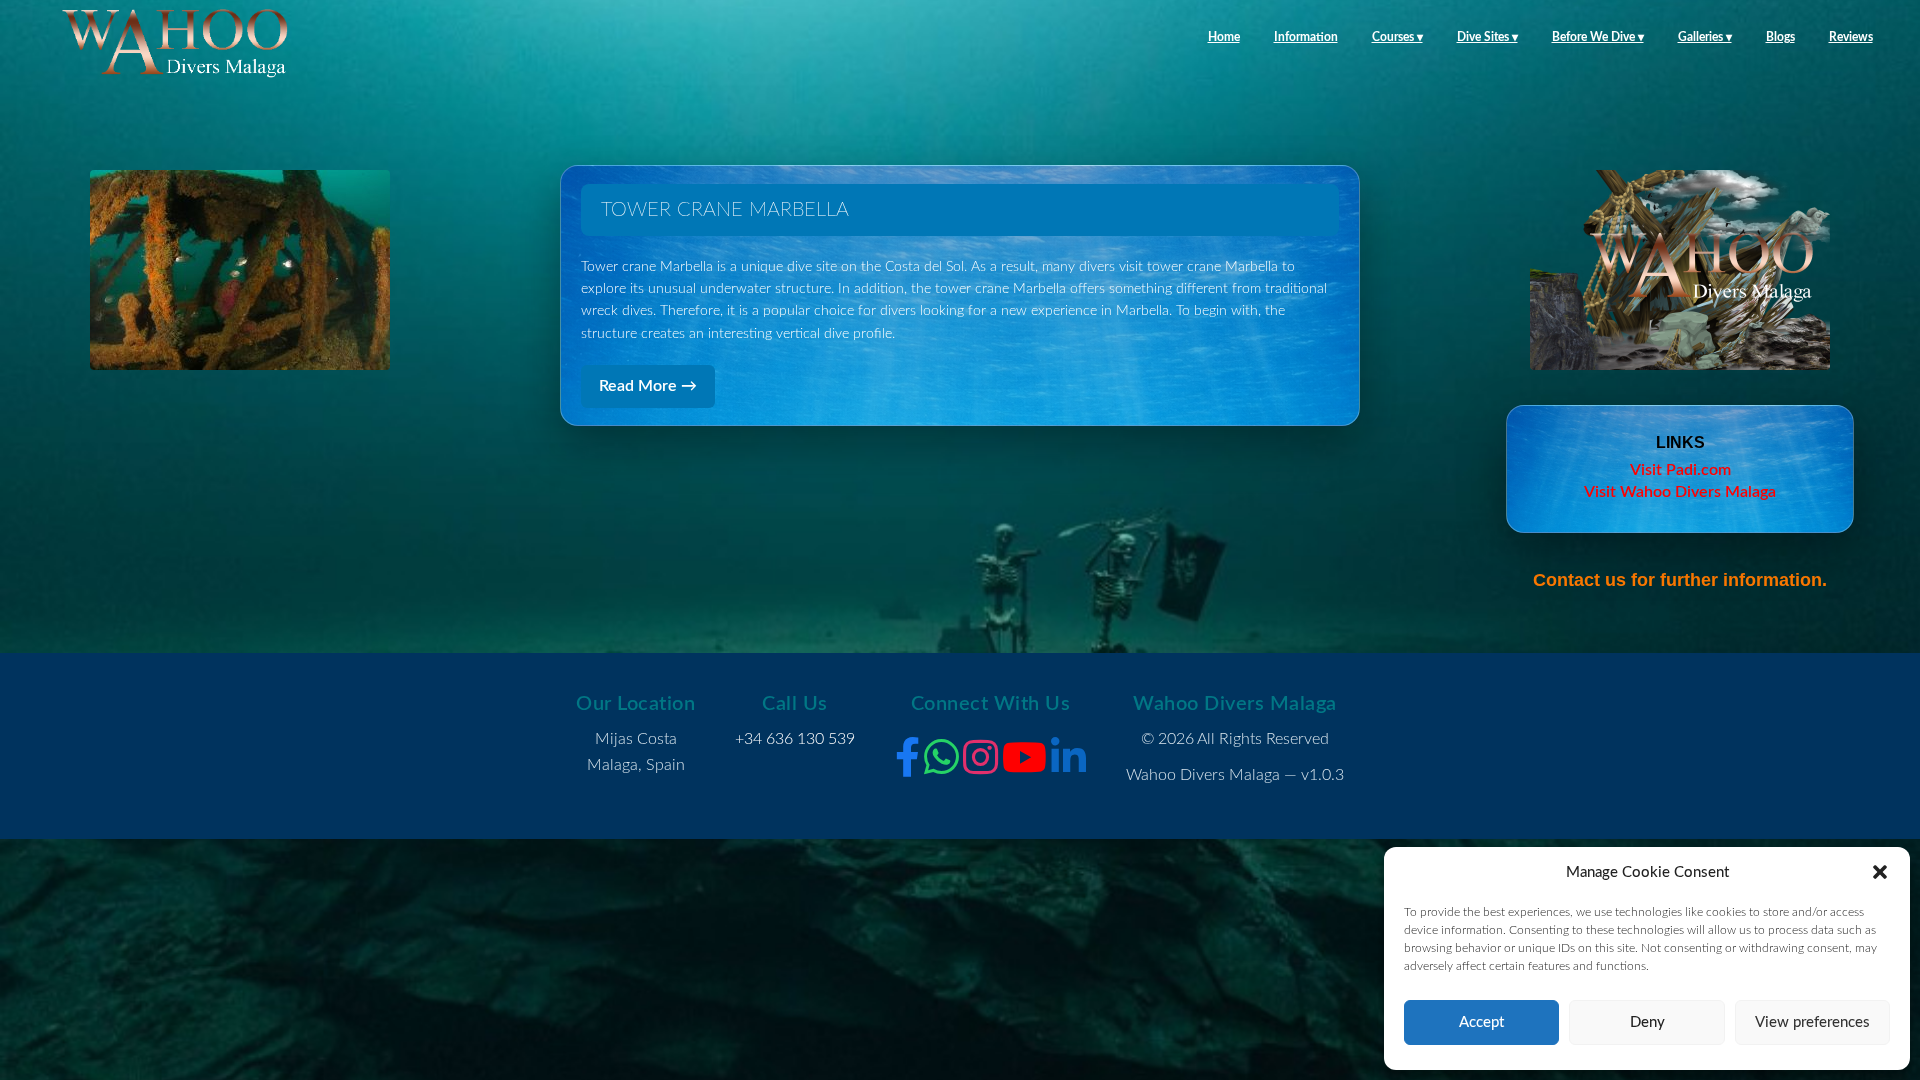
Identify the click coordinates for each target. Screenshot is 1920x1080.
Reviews (1851, 37)
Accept (1481, 1022)
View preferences (1812, 1022)
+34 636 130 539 (795, 739)
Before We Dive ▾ (1598, 37)
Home (1224, 37)
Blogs (1780, 37)
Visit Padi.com (1680, 470)
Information (1306, 37)
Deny (1647, 1022)
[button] (1880, 872)
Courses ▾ (1397, 37)
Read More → (648, 386)
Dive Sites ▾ (1487, 37)
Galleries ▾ (1705, 37)
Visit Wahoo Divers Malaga (1680, 492)
